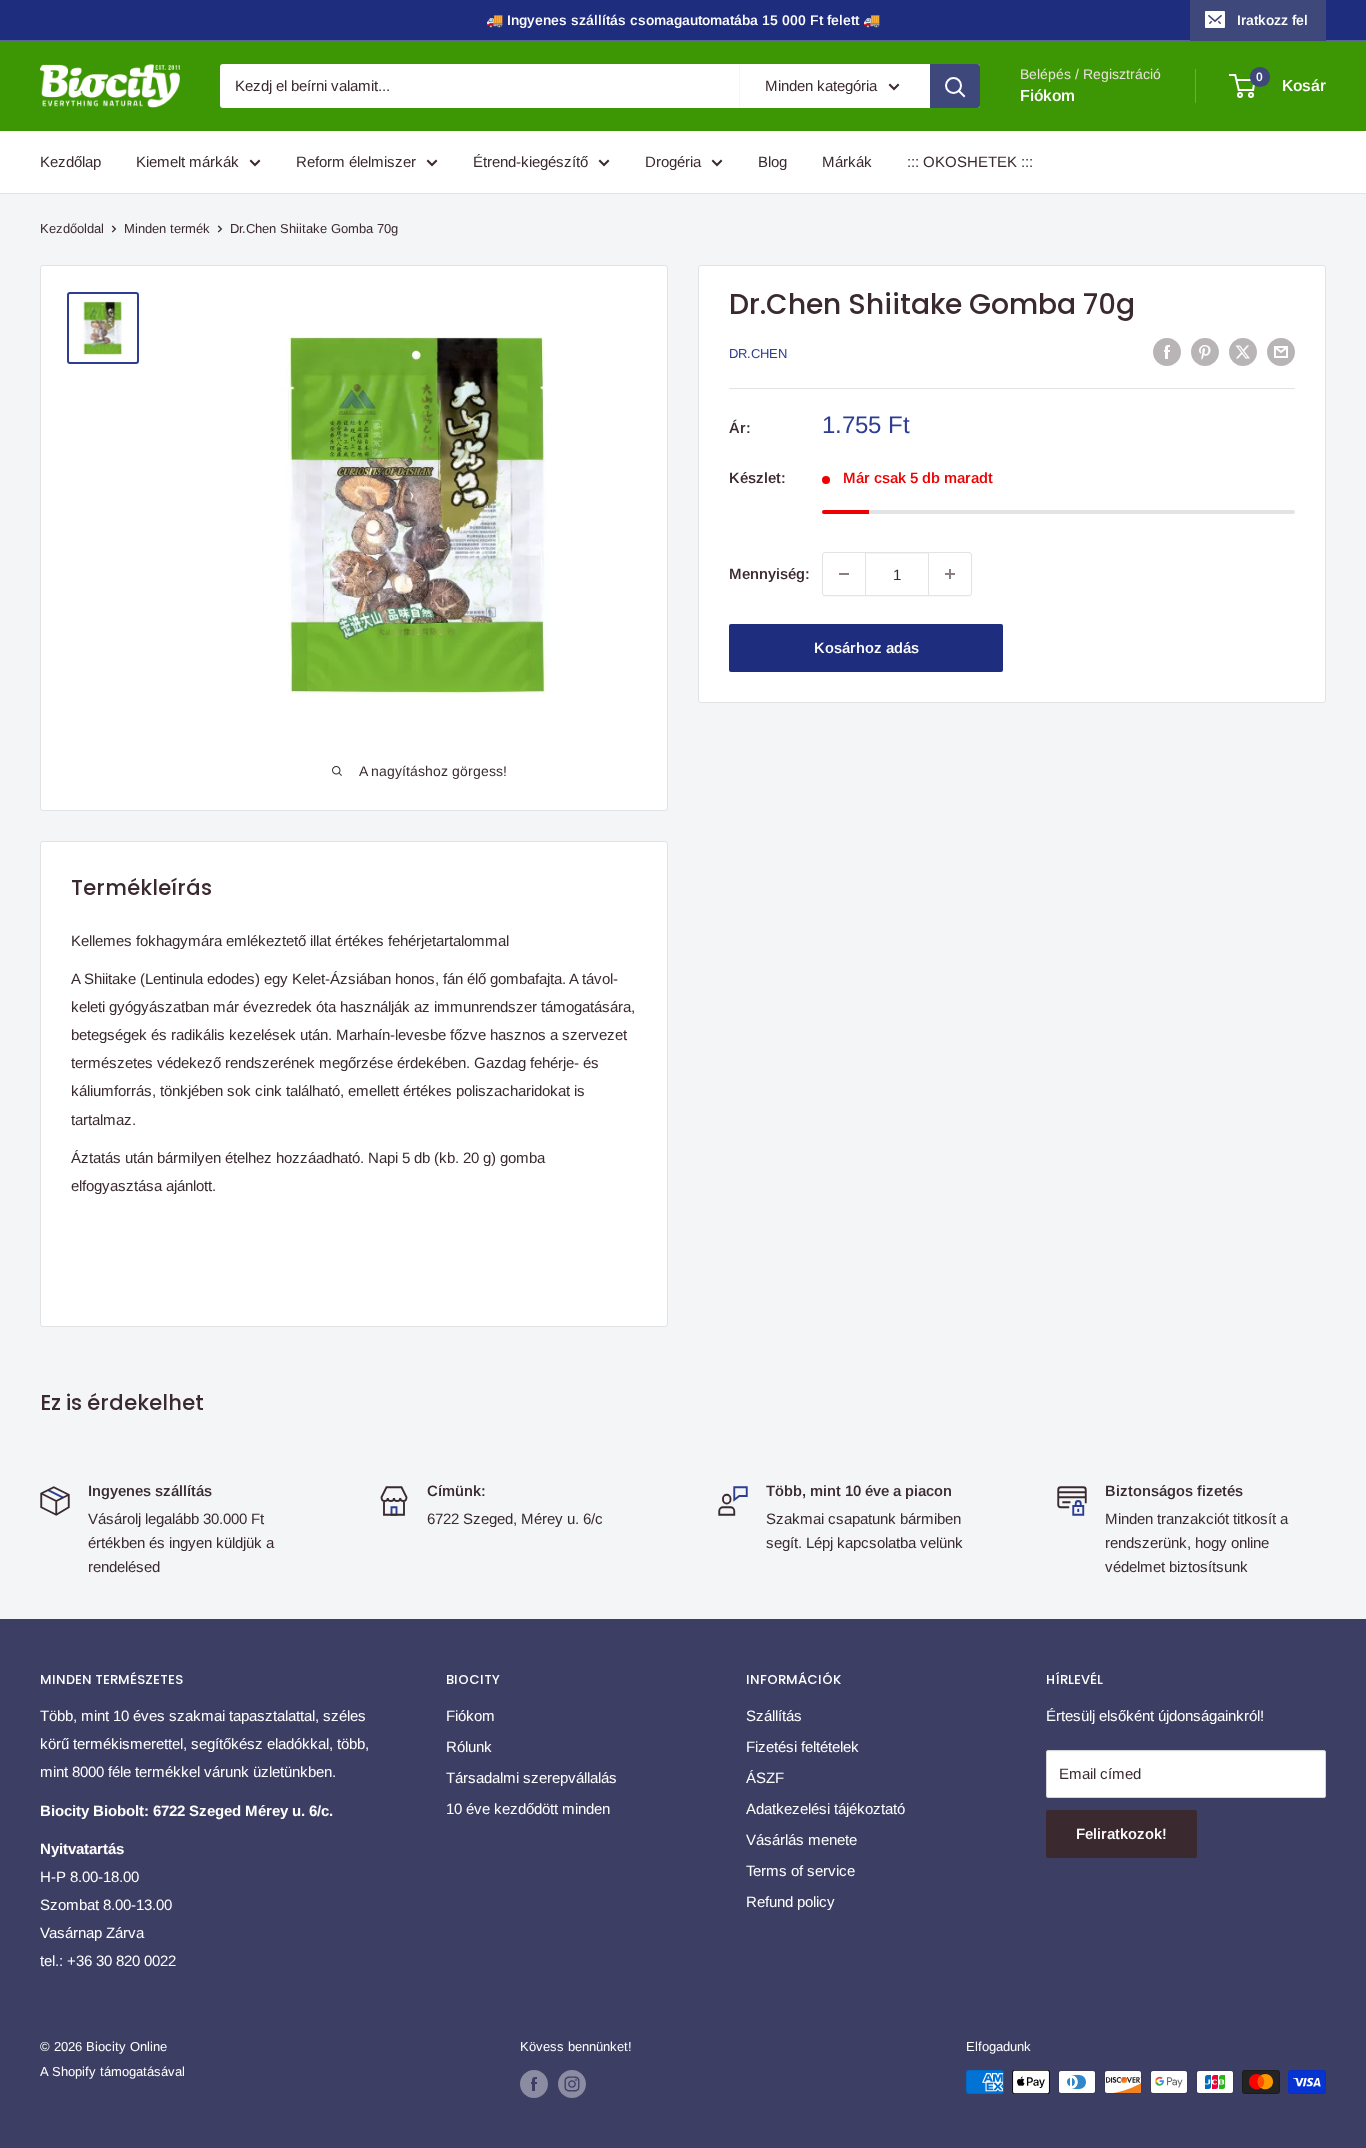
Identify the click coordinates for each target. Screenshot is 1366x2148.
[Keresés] (955, 86)
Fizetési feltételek (802, 1746)
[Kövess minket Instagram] (572, 2084)
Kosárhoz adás (866, 647)
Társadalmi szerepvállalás (531, 1777)
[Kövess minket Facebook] (534, 2084)
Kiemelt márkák (187, 161)
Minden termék (167, 228)
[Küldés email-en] (1281, 351)
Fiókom (1047, 95)
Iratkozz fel (1272, 20)
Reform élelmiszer (356, 161)
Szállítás (774, 1715)
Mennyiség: (769, 573)
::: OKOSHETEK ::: (970, 161)
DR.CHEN (758, 353)
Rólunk (469, 1746)
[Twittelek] (1243, 351)
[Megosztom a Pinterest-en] (1205, 351)
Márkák (847, 161)
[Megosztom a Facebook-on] (1167, 351)
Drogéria (673, 161)
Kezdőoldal (72, 228)
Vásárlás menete (801, 1839)
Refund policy (790, 1901)
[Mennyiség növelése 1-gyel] (950, 574)
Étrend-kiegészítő (530, 161)
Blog (772, 161)
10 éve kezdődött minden (528, 1808)
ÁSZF (765, 1777)
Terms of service (800, 1870)
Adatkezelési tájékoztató (825, 1808)
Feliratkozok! (1121, 1833)
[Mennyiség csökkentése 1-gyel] (844, 574)
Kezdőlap (70, 161)
